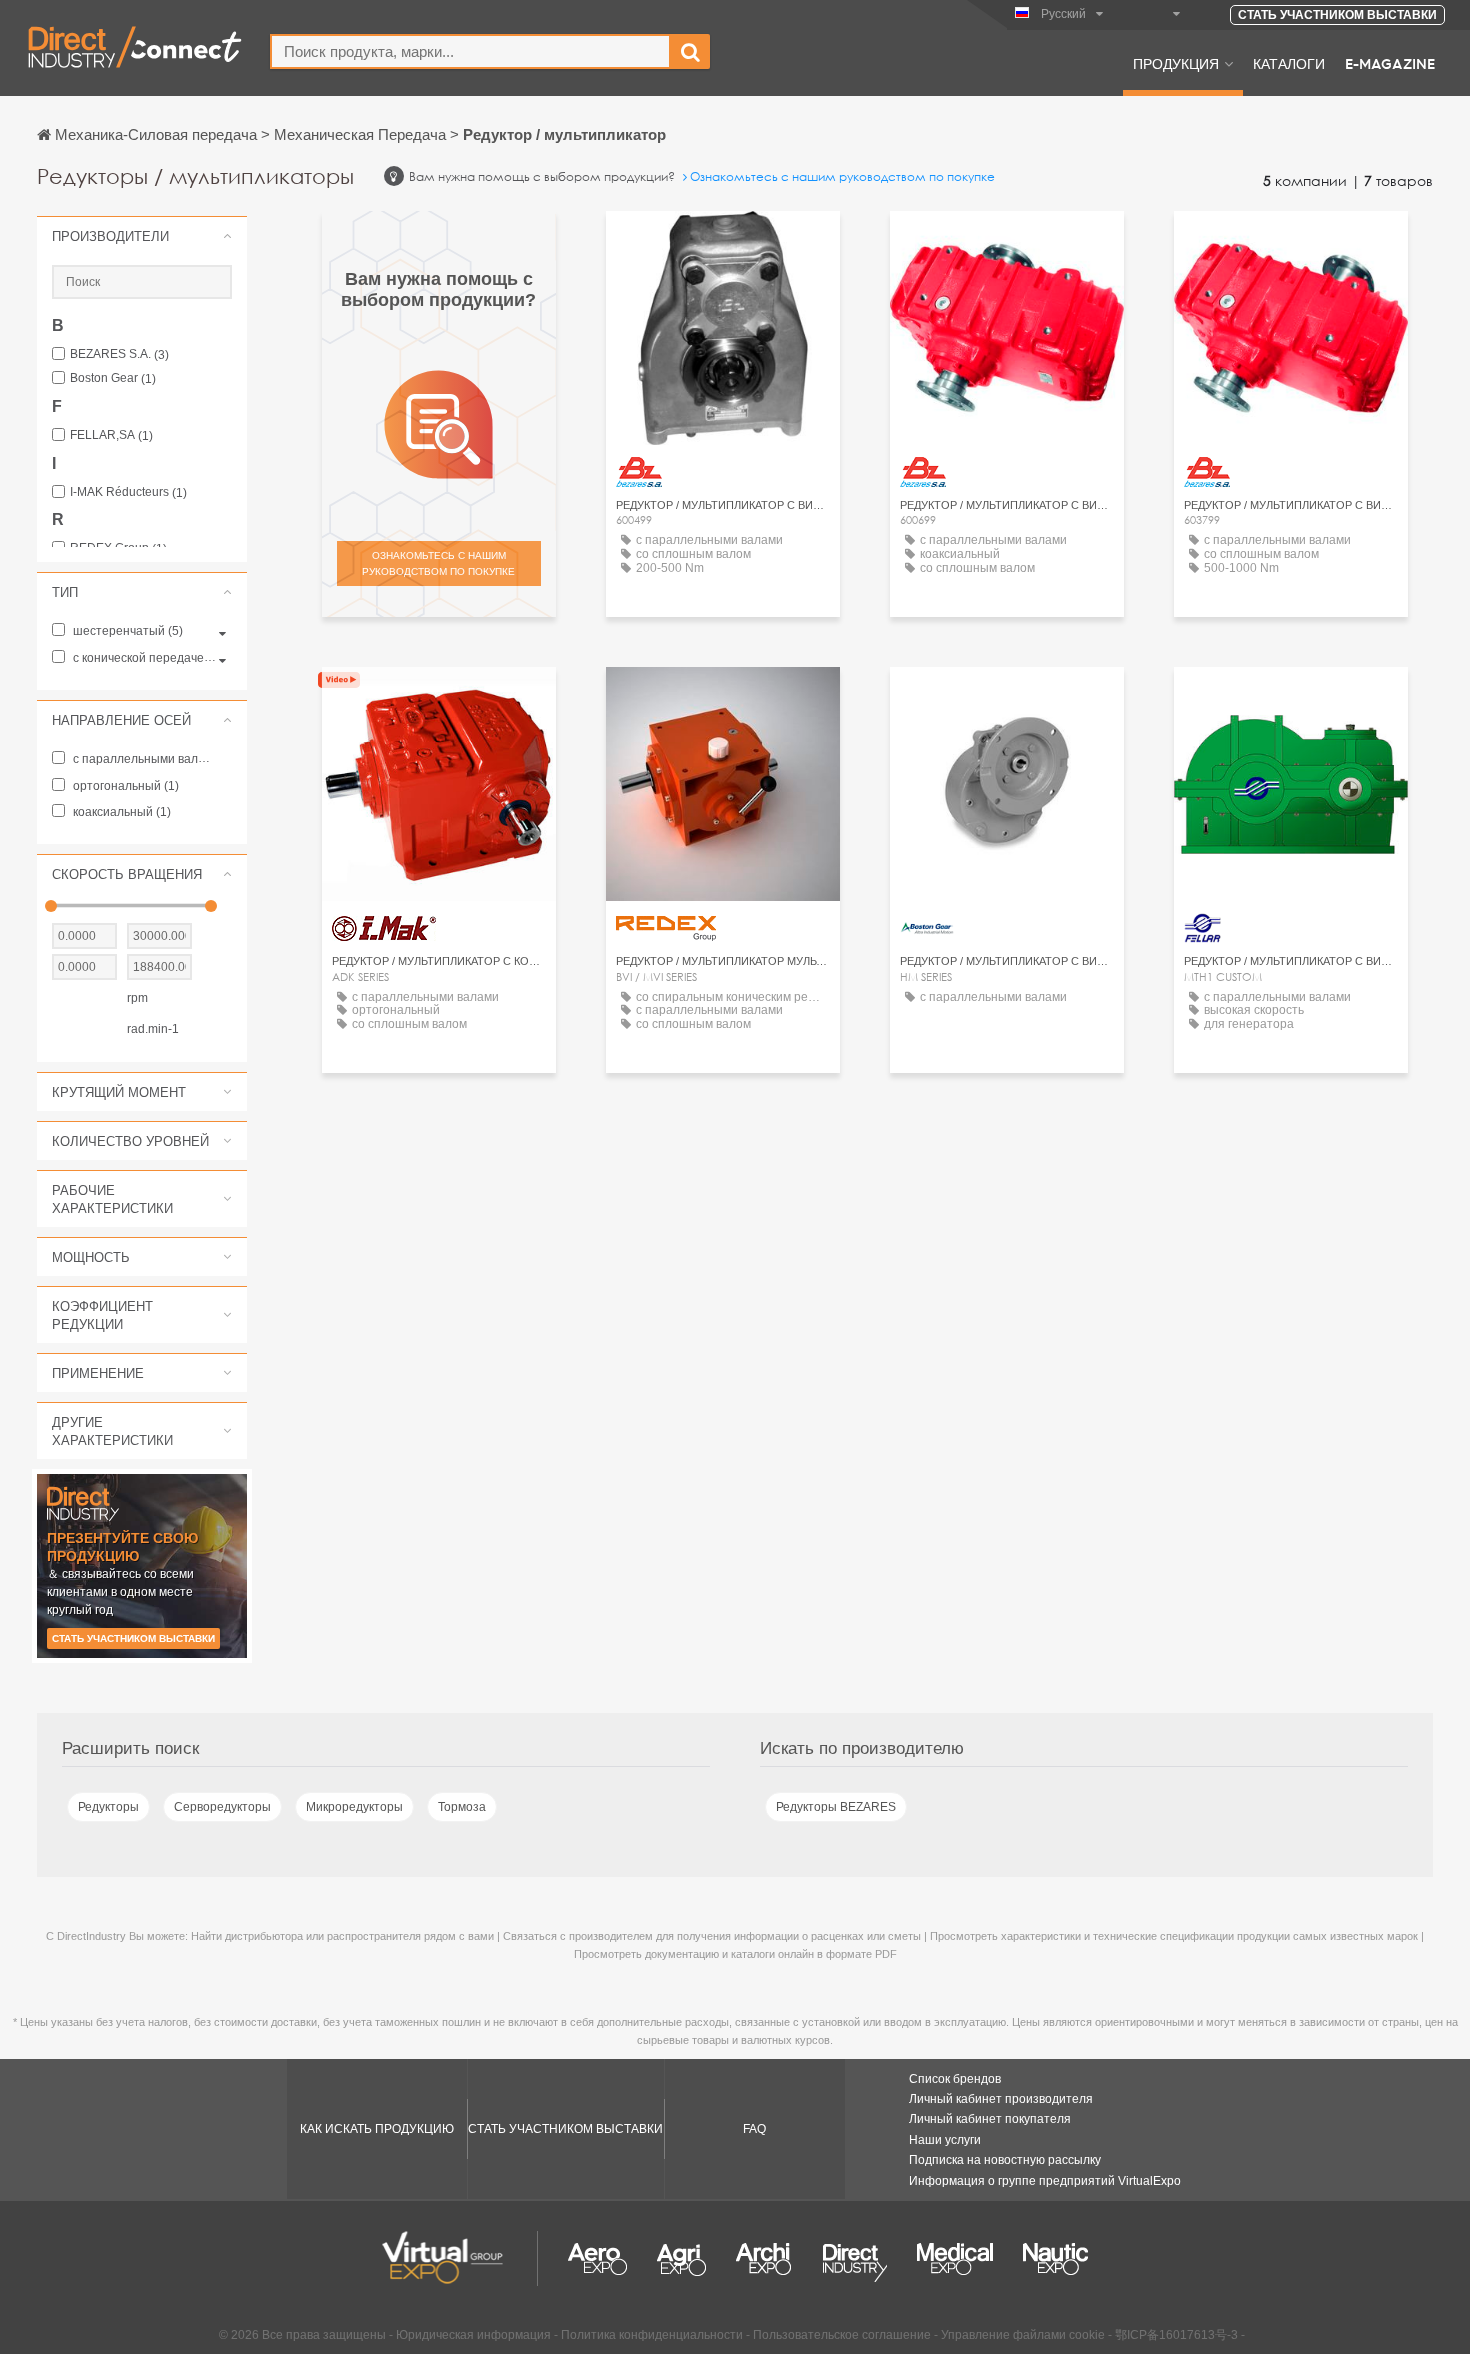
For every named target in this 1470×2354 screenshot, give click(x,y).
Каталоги (1289, 63)
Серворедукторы (222, 1807)
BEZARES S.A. (119, 354)
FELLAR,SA (111, 435)
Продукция (1176, 63)
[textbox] (470, 51)
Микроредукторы (354, 1807)
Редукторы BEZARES (836, 1807)
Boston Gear (113, 378)
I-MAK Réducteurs (128, 492)
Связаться (439, 700)
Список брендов (955, 2079)
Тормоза (462, 1807)
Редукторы (108, 1807)
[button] (142, 236)
